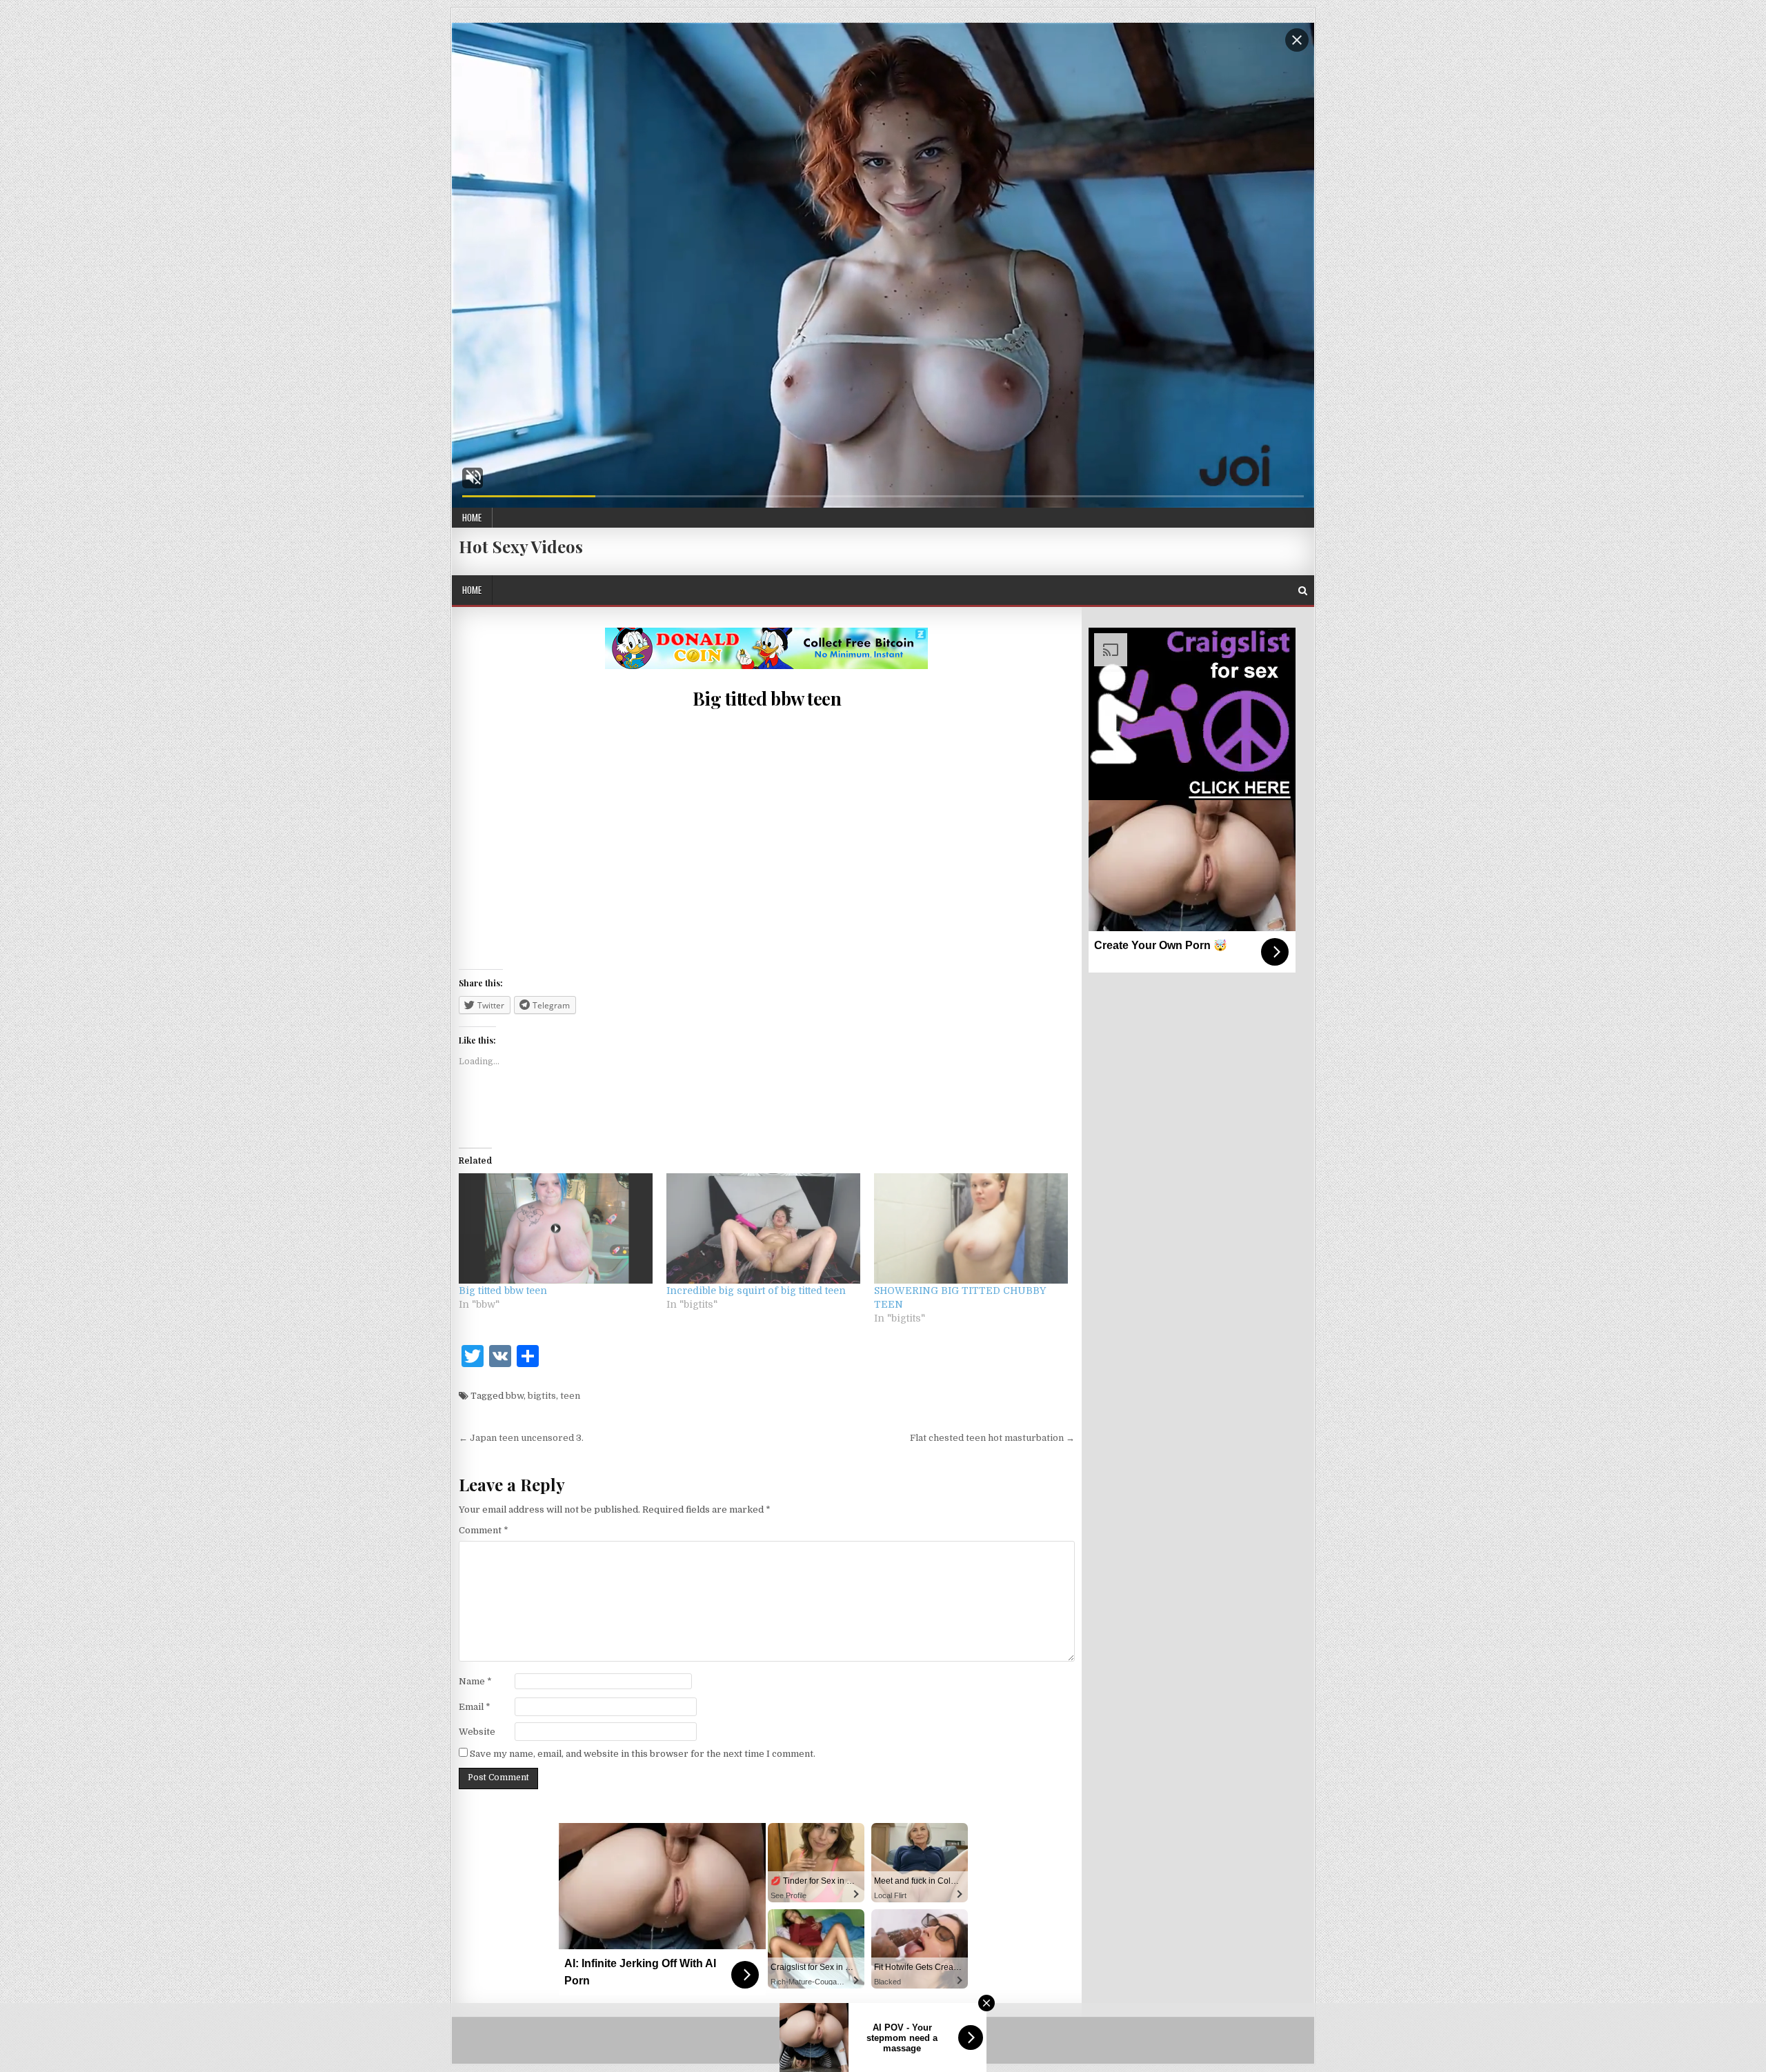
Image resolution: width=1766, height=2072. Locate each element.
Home (472, 517)
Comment (484, 1530)
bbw (515, 1396)
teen (570, 1396)
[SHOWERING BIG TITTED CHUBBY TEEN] (971, 1229)
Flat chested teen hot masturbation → (992, 1438)
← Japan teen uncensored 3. (521, 1438)
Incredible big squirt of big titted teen (756, 1291)
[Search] (1303, 591)
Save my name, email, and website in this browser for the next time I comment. (643, 1754)
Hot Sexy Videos (521, 546)
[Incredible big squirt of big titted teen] (763, 1229)
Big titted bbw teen (767, 698)
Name (475, 1681)
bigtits (542, 1396)
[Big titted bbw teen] (556, 1229)
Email (475, 1707)
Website (477, 1732)
